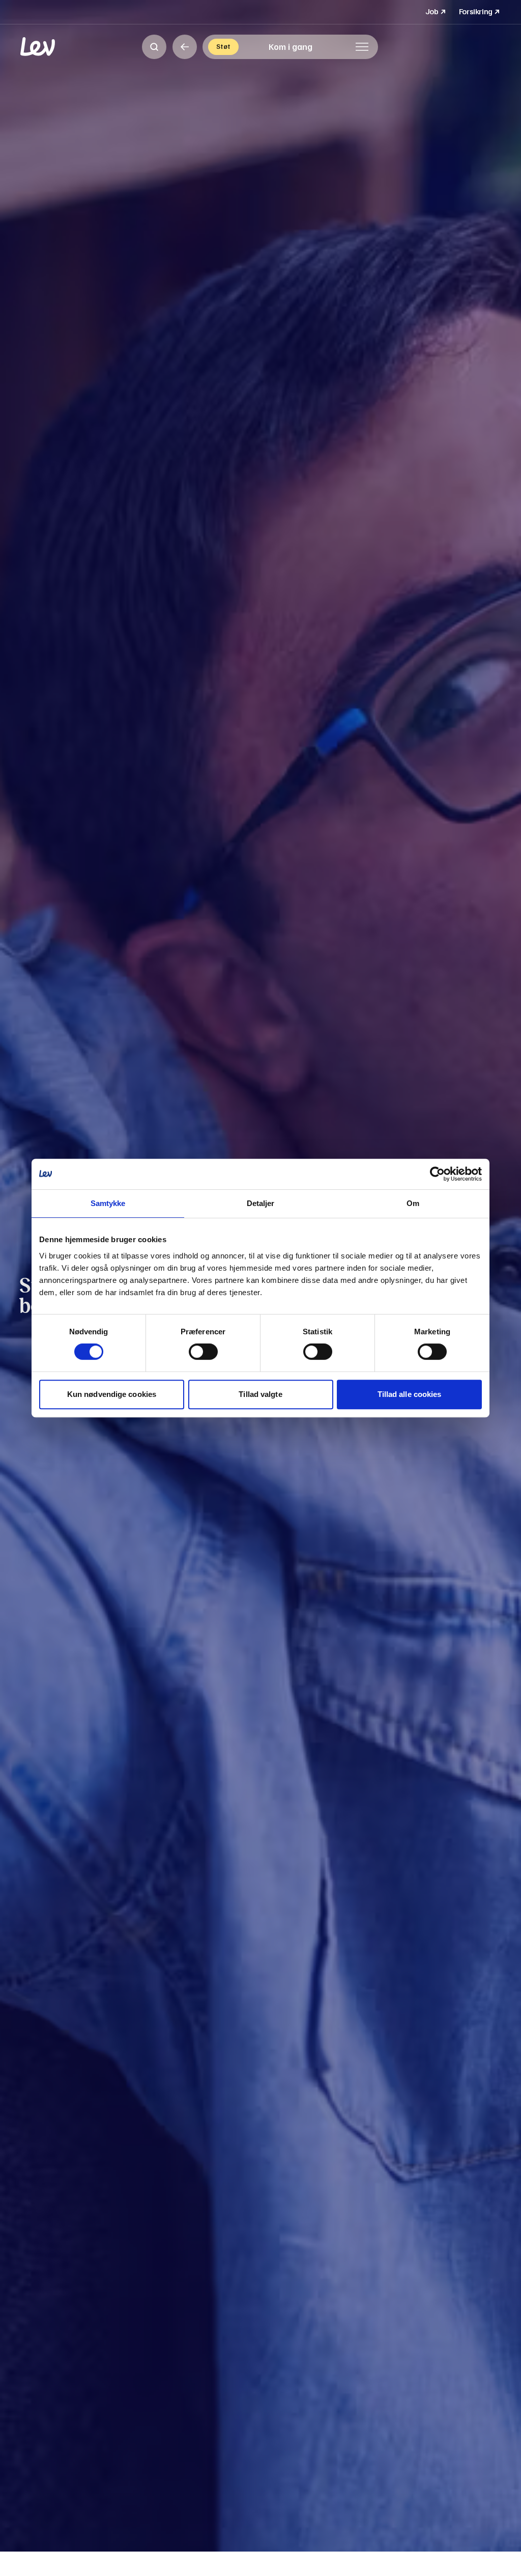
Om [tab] (413, 1203)
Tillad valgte (260, 1394)
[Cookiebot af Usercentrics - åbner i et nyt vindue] (437, 1174)
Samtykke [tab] (108, 1203)
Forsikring (480, 11)
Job (436, 11)
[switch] (203, 1352)
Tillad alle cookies (410, 1394)
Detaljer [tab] (261, 1203)
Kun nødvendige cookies (112, 1394)
